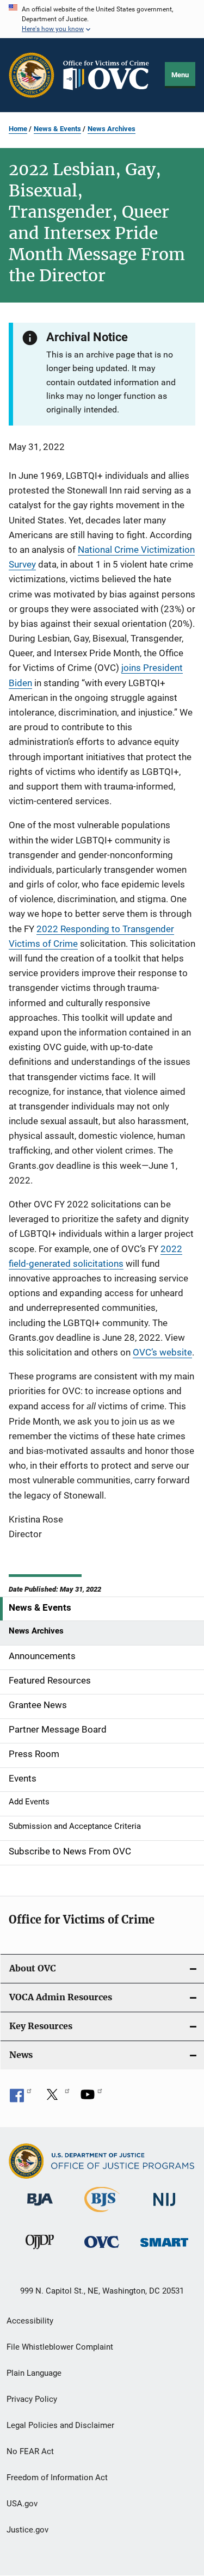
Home (18, 129)
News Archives (112, 129)
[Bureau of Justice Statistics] (102, 2214)
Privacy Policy (32, 2399)
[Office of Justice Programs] (32, 75)
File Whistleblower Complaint (60, 2347)
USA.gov (22, 2504)
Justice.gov (27, 2530)
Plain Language (34, 2373)
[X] (56, 2098)
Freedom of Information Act (57, 2478)
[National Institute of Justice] (164, 2208)
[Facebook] (21, 2098)
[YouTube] (91, 2098)
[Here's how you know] (102, 19)
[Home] (110, 75)
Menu (180, 75)
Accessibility (30, 2321)
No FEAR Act (30, 2451)
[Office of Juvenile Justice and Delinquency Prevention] (40, 2251)
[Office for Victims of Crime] (102, 2250)
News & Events (57, 129)
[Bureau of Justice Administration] (40, 2208)
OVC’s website (162, 1352)
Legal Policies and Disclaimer (60, 2425)
